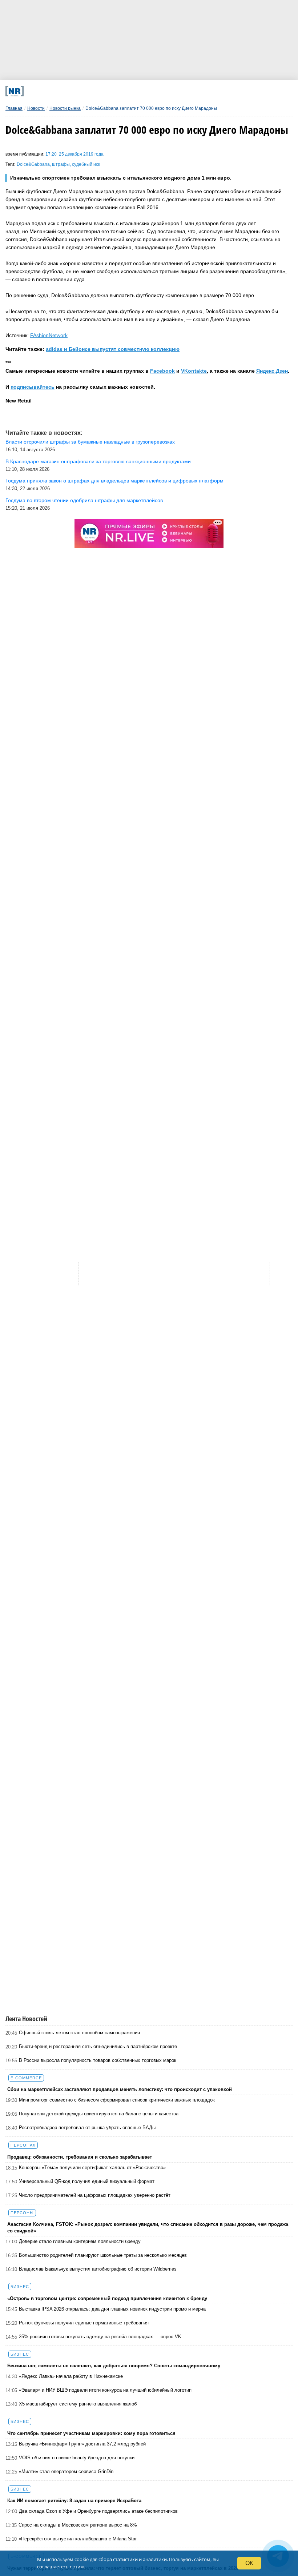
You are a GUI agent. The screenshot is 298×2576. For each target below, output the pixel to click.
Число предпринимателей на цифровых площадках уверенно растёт (95, 2195)
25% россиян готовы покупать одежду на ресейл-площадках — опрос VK (100, 2337)
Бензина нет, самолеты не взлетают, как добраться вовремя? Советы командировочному (114, 2366)
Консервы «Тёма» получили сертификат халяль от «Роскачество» (92, 2168)
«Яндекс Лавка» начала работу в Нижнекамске (71, 2376)
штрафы (61, 164)
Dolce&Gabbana (33, 164)
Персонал (23, 2145)
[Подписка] (219, 91)
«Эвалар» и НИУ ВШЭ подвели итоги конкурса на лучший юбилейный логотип (105, 2390)
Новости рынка (65, 108)
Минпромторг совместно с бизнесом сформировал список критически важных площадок (117, 2100)
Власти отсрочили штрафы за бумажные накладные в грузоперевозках (90, 442)
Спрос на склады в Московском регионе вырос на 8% (78, 2525)
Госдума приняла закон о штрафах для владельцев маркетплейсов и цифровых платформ (114, 481)
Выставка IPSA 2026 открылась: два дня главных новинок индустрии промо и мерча (112, 2309)
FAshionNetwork (49, 335)
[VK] (86, 91)
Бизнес (20, 2287)
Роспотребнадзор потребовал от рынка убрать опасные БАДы (87, 2128)
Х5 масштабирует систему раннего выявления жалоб (78, 2404)
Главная (14, 108)
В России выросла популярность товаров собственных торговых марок (98, 2060)
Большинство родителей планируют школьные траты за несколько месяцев (103, 2255)
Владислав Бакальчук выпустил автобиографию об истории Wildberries (98, 2269)
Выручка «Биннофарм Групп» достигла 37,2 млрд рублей (82, 2444)
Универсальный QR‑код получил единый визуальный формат (87, 2181)
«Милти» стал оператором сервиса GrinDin (66, 2471)
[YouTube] (166, 91)
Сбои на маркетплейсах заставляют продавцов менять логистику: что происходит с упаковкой (120, 2089)
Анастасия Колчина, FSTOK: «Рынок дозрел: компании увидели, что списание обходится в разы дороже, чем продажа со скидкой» (148, 2228)
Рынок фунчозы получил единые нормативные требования (84, 2323)
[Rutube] (192, 91)
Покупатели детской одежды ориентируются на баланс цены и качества (99, 2114)
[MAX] (112, 91)
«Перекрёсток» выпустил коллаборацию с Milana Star (78, 2539)
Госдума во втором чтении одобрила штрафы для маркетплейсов (84, 500)
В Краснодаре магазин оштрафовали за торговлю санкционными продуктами (98, 461)
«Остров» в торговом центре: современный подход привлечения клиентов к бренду (107, 2298)
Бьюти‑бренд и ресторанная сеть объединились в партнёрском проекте (98, 2046)
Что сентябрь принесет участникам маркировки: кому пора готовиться (91, 2433)
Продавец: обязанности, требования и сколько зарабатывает (80, 2157)
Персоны (22, 2213)
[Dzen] (139, 91)
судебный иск (86, 164)
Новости (36, 108)
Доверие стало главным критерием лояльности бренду (80, 2241)
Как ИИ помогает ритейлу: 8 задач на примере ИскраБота (74, 2501)
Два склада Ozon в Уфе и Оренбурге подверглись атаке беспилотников (98, 2511)
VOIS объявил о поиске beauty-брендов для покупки (77, 2458)
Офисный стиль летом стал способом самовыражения (79, 2033)
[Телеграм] (59, 91)
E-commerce (26, 2078)
